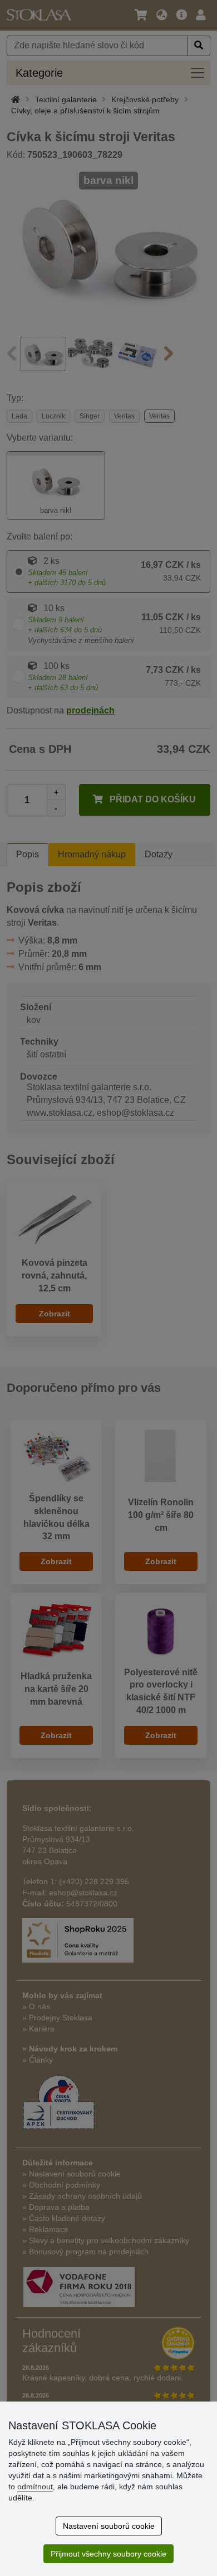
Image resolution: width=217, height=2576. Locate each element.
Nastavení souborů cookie (109, 2526)
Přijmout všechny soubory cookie (108, 2554)
